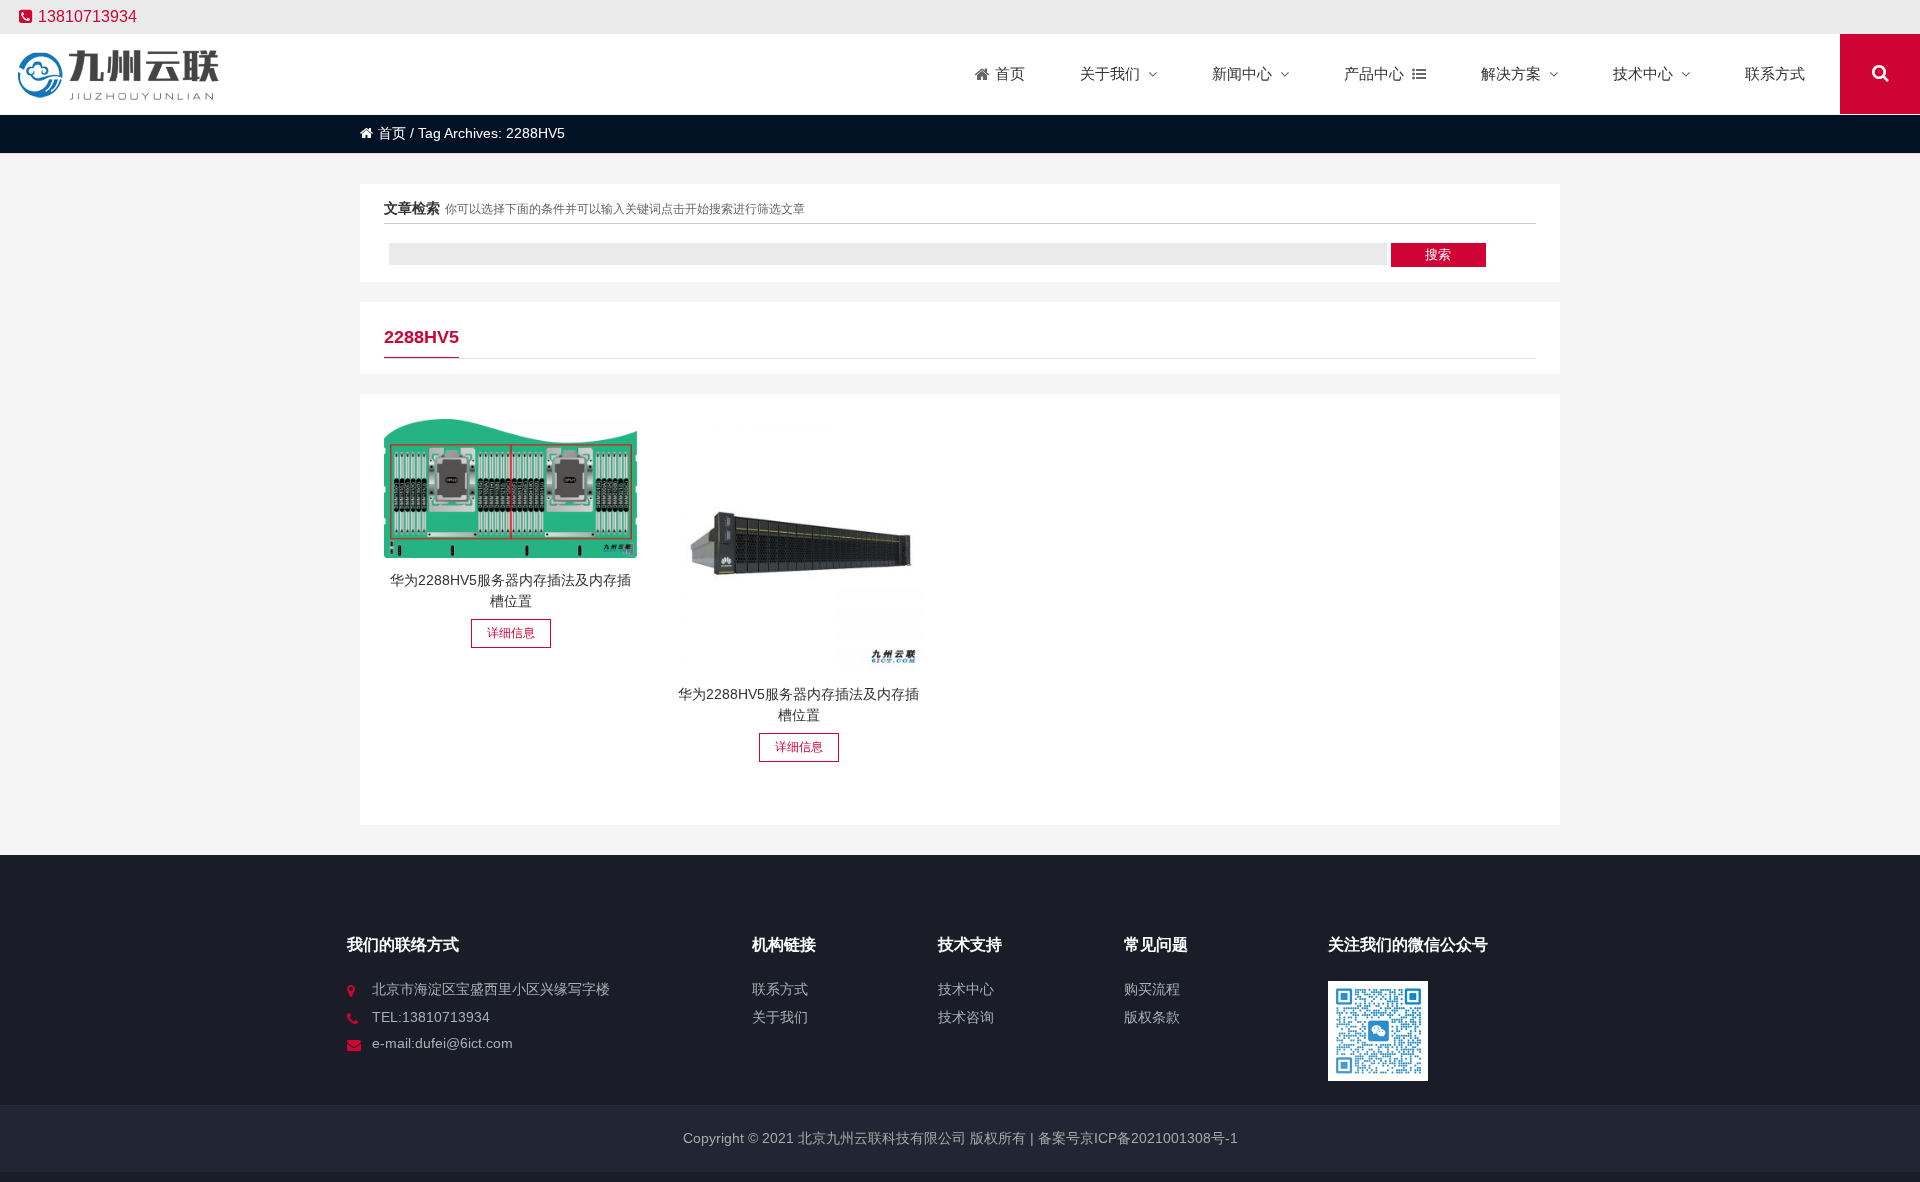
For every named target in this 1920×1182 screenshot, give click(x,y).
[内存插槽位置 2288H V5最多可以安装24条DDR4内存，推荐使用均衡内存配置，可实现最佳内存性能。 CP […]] (510, 488)
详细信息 (511, 633)
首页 (392, 133)
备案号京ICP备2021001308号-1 (1136, 1138)
